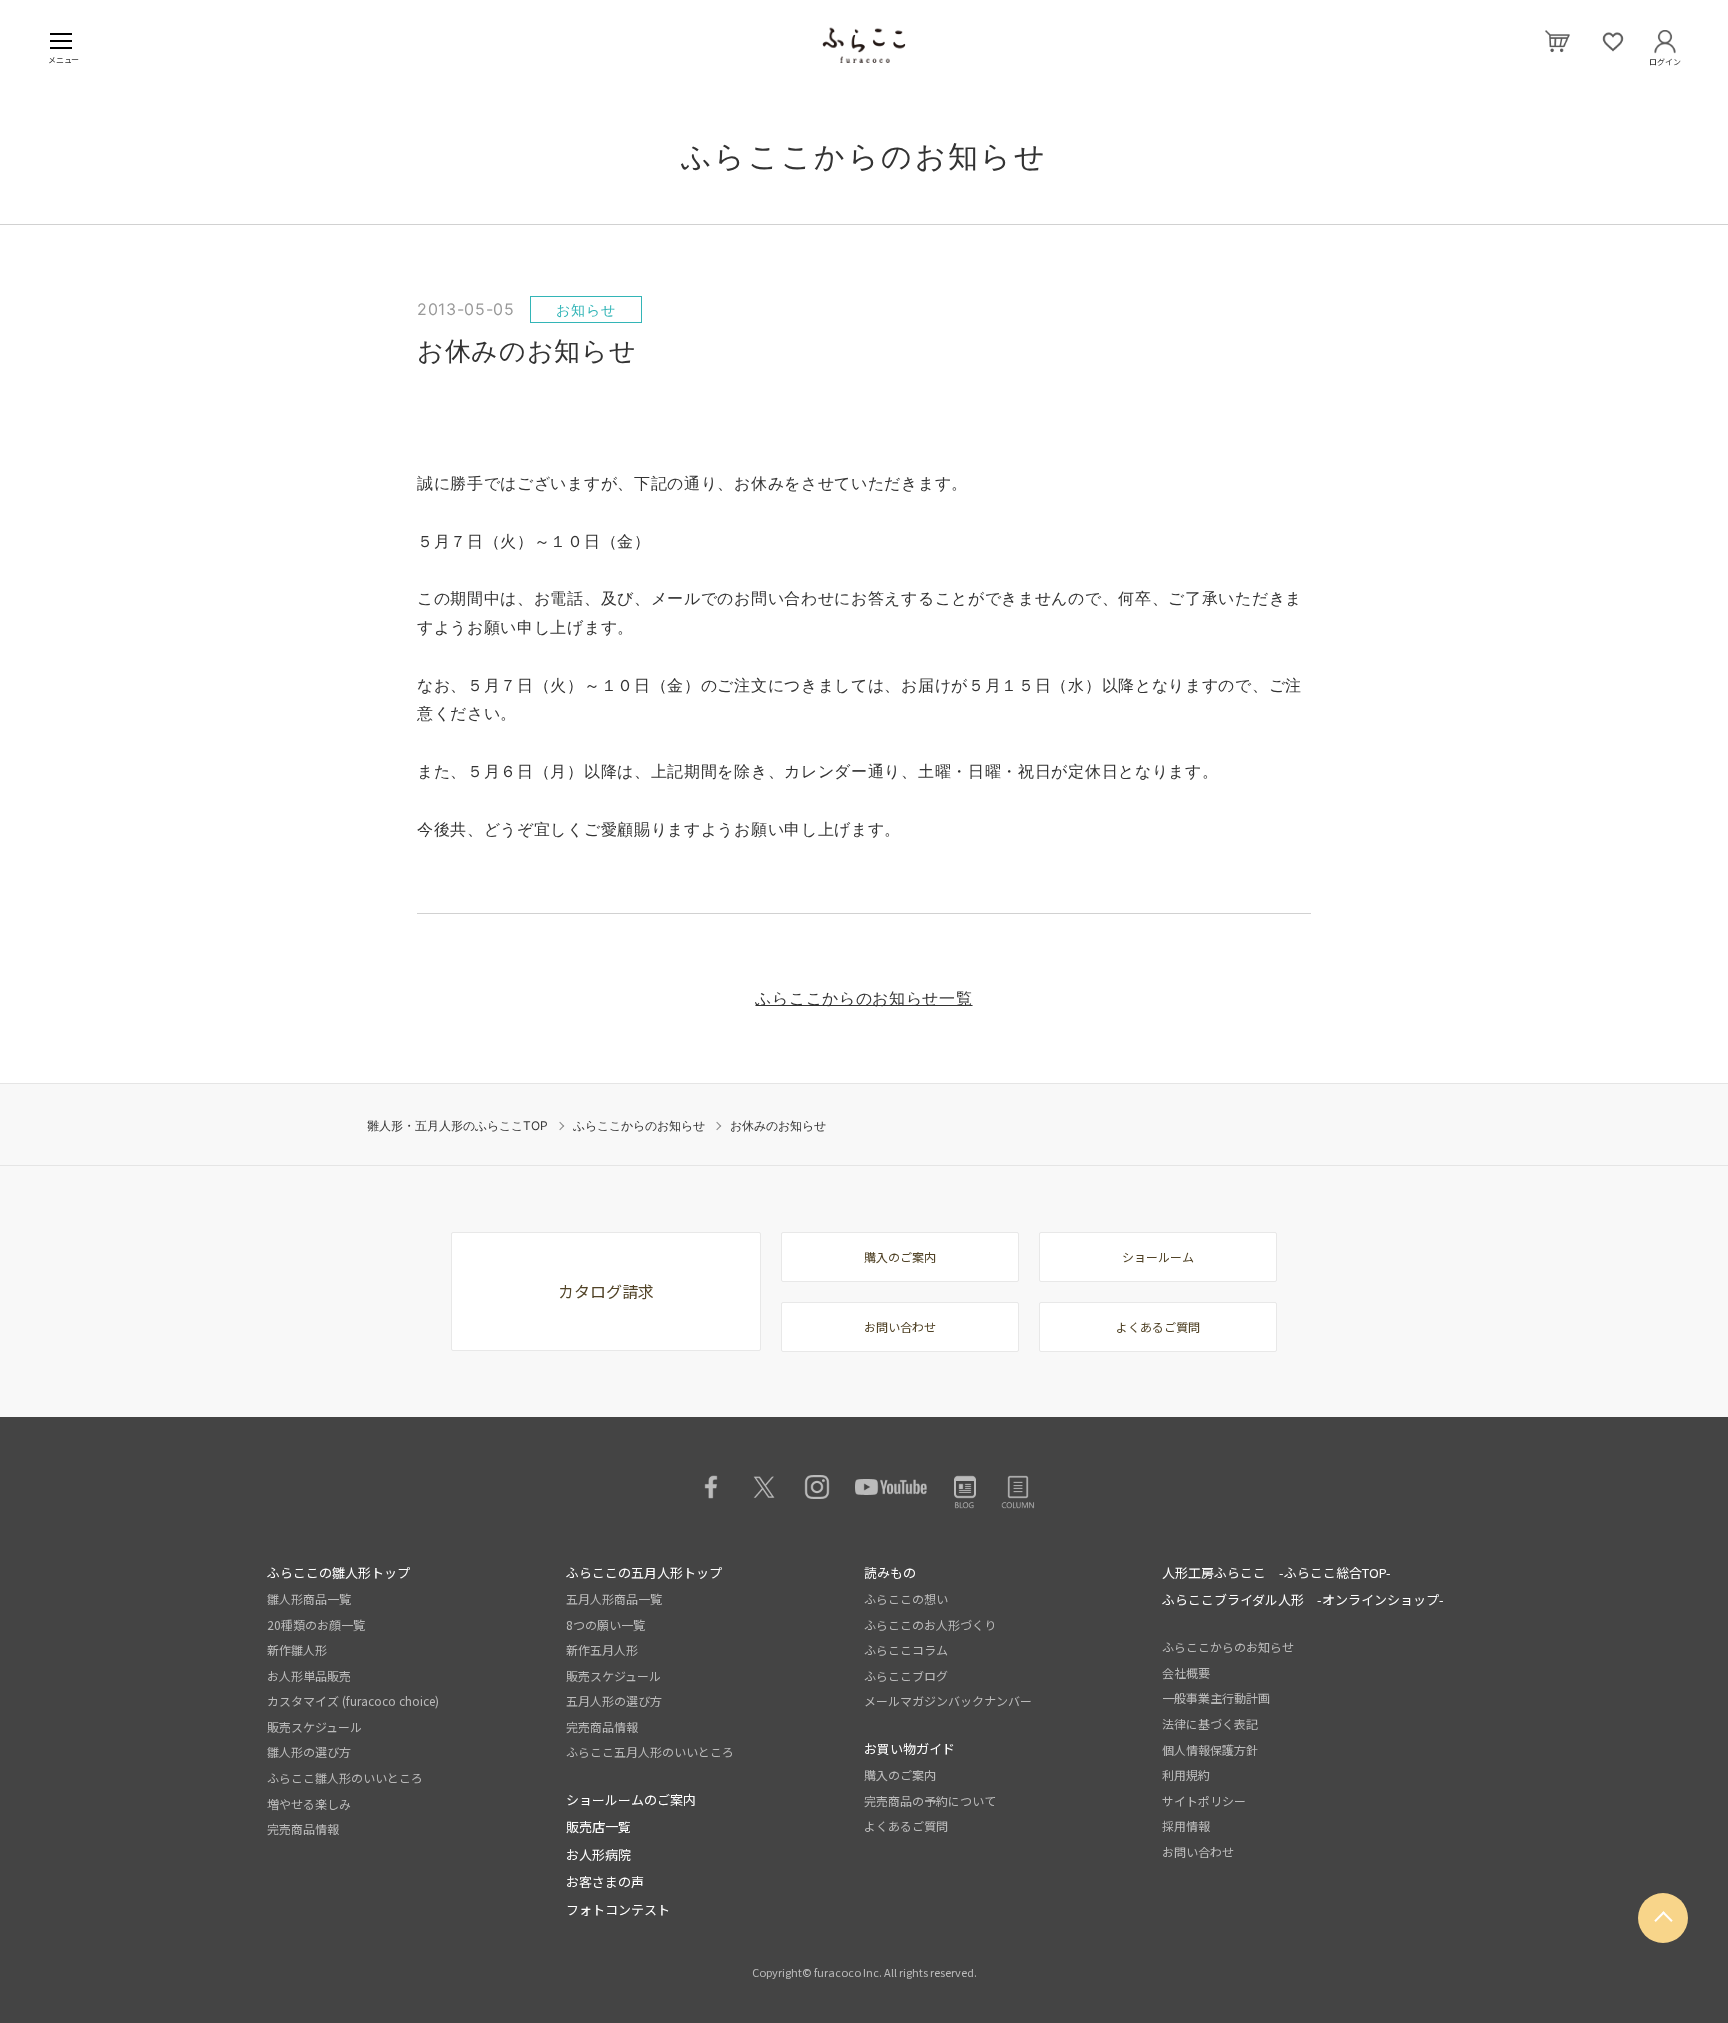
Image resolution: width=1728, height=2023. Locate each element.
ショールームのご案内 (631, 1799)
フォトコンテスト (618, 1909)
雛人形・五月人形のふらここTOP (457, 1125)
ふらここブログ (906, 1675)
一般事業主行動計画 (1216, 1697)
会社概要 (1186, 1672)
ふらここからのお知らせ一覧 (863, 998)
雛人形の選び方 (309, 1751)
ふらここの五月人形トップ (644, 1572)
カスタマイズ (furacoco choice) (353, 1700)
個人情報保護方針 (1210, 1749)
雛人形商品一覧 (309, 1598)
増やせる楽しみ (309, 1803)
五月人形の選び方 (614, 1700)
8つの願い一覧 (605, 1624)
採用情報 (1186, 1825)
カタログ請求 (606, 1291)
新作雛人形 (297, 1649)
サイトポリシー (1204, 1800)
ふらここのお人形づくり (930, 1624)
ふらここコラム (906, 1649)
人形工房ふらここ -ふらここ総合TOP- (1276, 1572)
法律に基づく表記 (1210, 1723)
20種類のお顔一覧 (316, 1624)
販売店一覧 (598, 1826)
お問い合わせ (900, 1326)
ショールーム (1158, 1256)
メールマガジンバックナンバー (948, 1700)
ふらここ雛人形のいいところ (345, 1777)
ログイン (1665, 58)
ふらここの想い (906, 1598)
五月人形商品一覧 (614, 1598)
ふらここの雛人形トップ (338, 1572)
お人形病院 (598, 1854)
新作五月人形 (602, 1649)
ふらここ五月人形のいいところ (650, 1751)
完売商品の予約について (930, 1800)
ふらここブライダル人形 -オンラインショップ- (1303, 1599)
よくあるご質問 (1158, 1326)
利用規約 (1186, 1774)
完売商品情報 (303, 1828)
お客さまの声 (605, 1881)
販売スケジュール (314, 1726)
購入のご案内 (900, 1256)
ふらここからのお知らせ (639, 1125)
